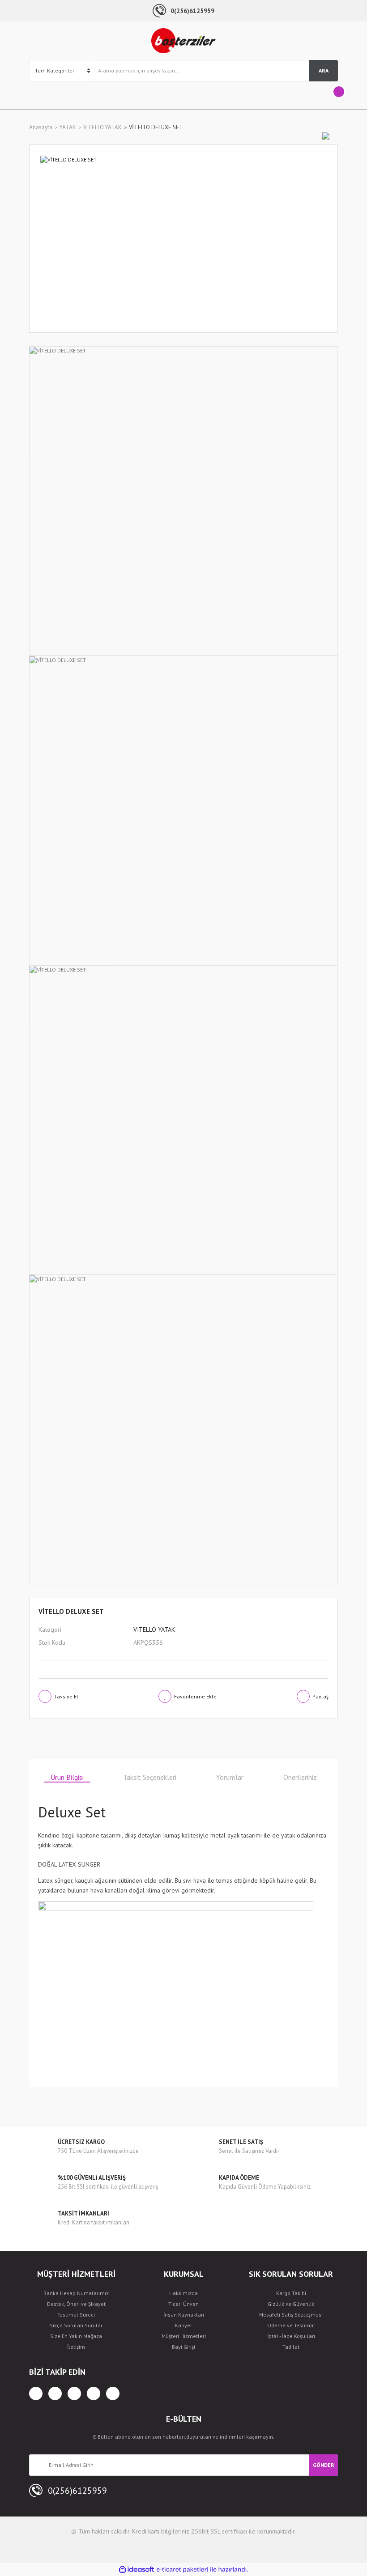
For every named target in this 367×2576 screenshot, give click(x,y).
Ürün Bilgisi (67, 1777)
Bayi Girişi (183, 2347)
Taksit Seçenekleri (150, 1777)
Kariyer (183, 2325)
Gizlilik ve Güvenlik (291, 2304)
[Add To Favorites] (188, 1696)
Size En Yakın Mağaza (76, 2336)
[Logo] (183, 41)
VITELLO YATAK (154, 1630)
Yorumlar (230, 1777)
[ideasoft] (137, 2570)
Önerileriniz (300, 1777)
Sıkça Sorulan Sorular (76, 2325)
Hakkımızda (183, 2293)
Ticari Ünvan (183, 2304)
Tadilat (291, 2347)
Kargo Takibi (291, 2293)
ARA (324, 70)
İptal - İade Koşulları (291, 2336)
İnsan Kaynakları (184, 2315)
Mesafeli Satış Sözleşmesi (291, 2315)
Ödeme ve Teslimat (291, 2325)
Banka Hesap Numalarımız (76, 2293)
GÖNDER (324, 2465)
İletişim (76, 2347)
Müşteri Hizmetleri (184, 2336)
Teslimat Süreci (76, 2315)
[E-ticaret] (182, 2569)
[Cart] (331, 95)
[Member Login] (36, 95)
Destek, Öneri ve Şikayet (76, 2304)
